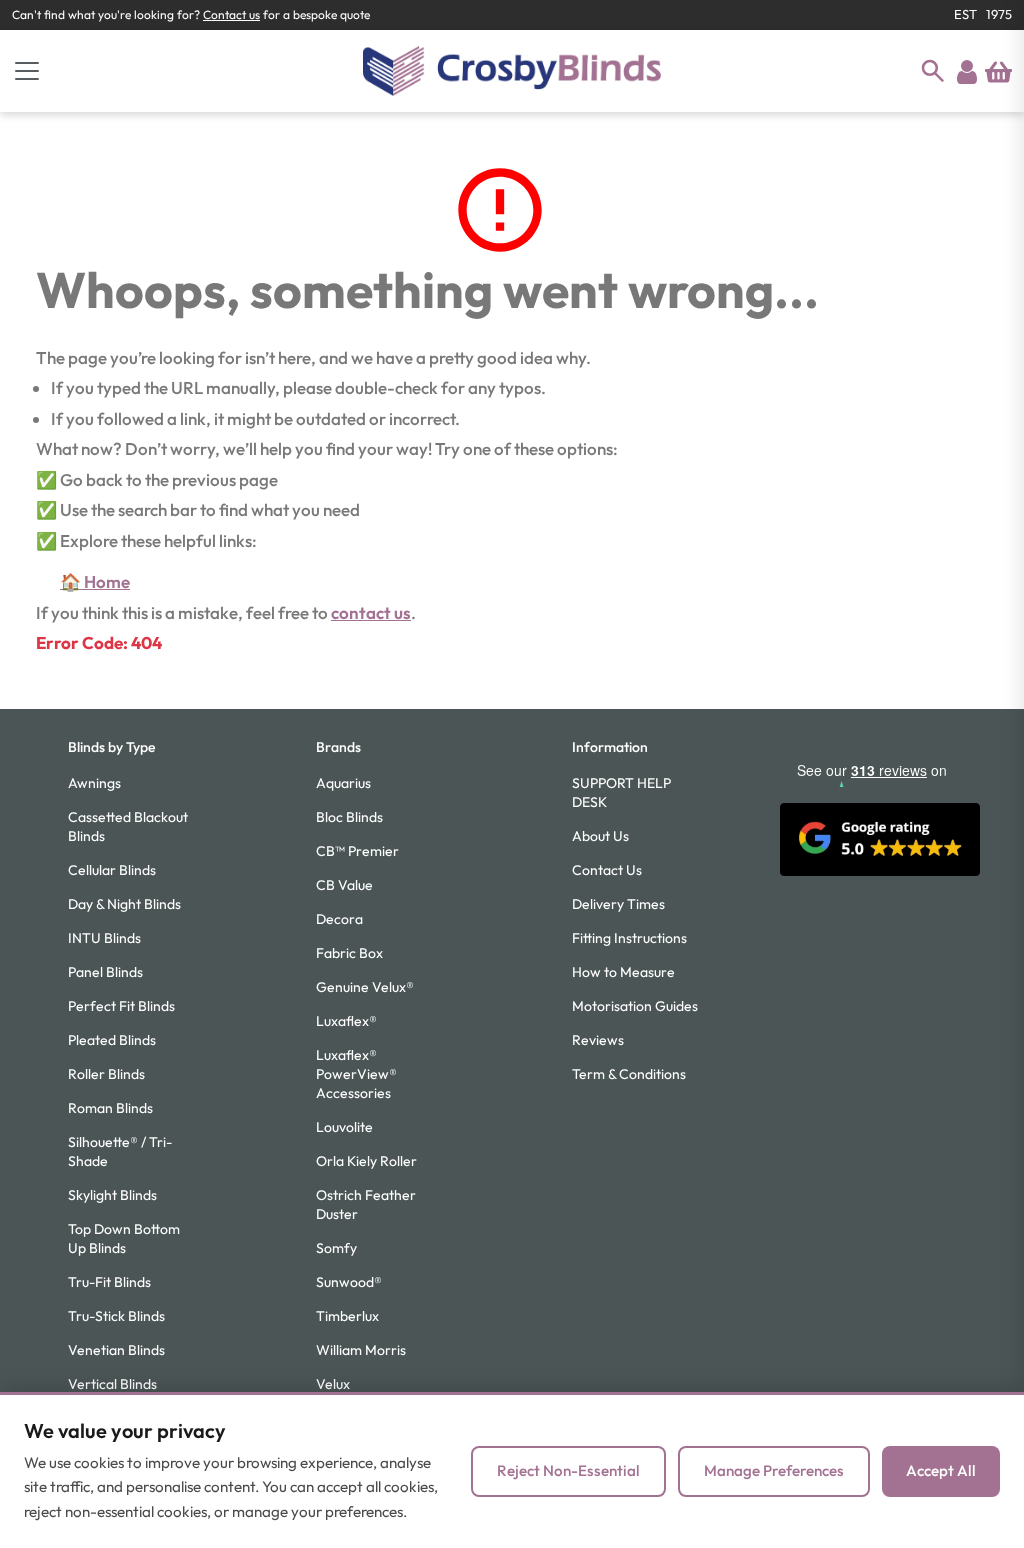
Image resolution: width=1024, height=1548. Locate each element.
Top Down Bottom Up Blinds (124, 1238)
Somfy (336, 1248)
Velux (333, 1384)
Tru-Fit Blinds (109, 1282)
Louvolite (344, 1127)
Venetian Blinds (116, 1350)
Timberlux (347, 1316)
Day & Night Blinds (124, 904)
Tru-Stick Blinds (116, 1316)
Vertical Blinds (112, 1384)
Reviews (598, 1040)
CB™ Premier (357, 851)
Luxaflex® (346, 1021)
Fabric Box (349, 953)
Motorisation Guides (635, 1006)
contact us (371, 612)
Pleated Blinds (112, 1040)
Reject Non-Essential (568, 1470)
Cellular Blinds (112, 870)
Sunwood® (349, 1282)
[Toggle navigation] (27, 71)
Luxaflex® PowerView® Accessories (356, 1074)
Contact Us (607, 870)
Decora (339, 919)
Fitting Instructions (629, 938)
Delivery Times (618, 904)
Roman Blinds (110, 1108)
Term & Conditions (629, 1074)
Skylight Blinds (112, 1195)
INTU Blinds (104, 938)
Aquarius (343, 783)
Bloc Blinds (349, 817)
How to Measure (623, 972)
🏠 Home (95, 581)
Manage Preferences (774, 1470)
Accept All (941, 1470)
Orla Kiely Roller (366, 1161)
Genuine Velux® (365, 987)
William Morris (361, 1350)
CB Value (344, 885)
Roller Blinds (106, 1074)
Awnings (94, 783)
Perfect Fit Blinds (121, 1006)
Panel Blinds (105, 972)
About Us (600, 836)
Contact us (231, 14)
